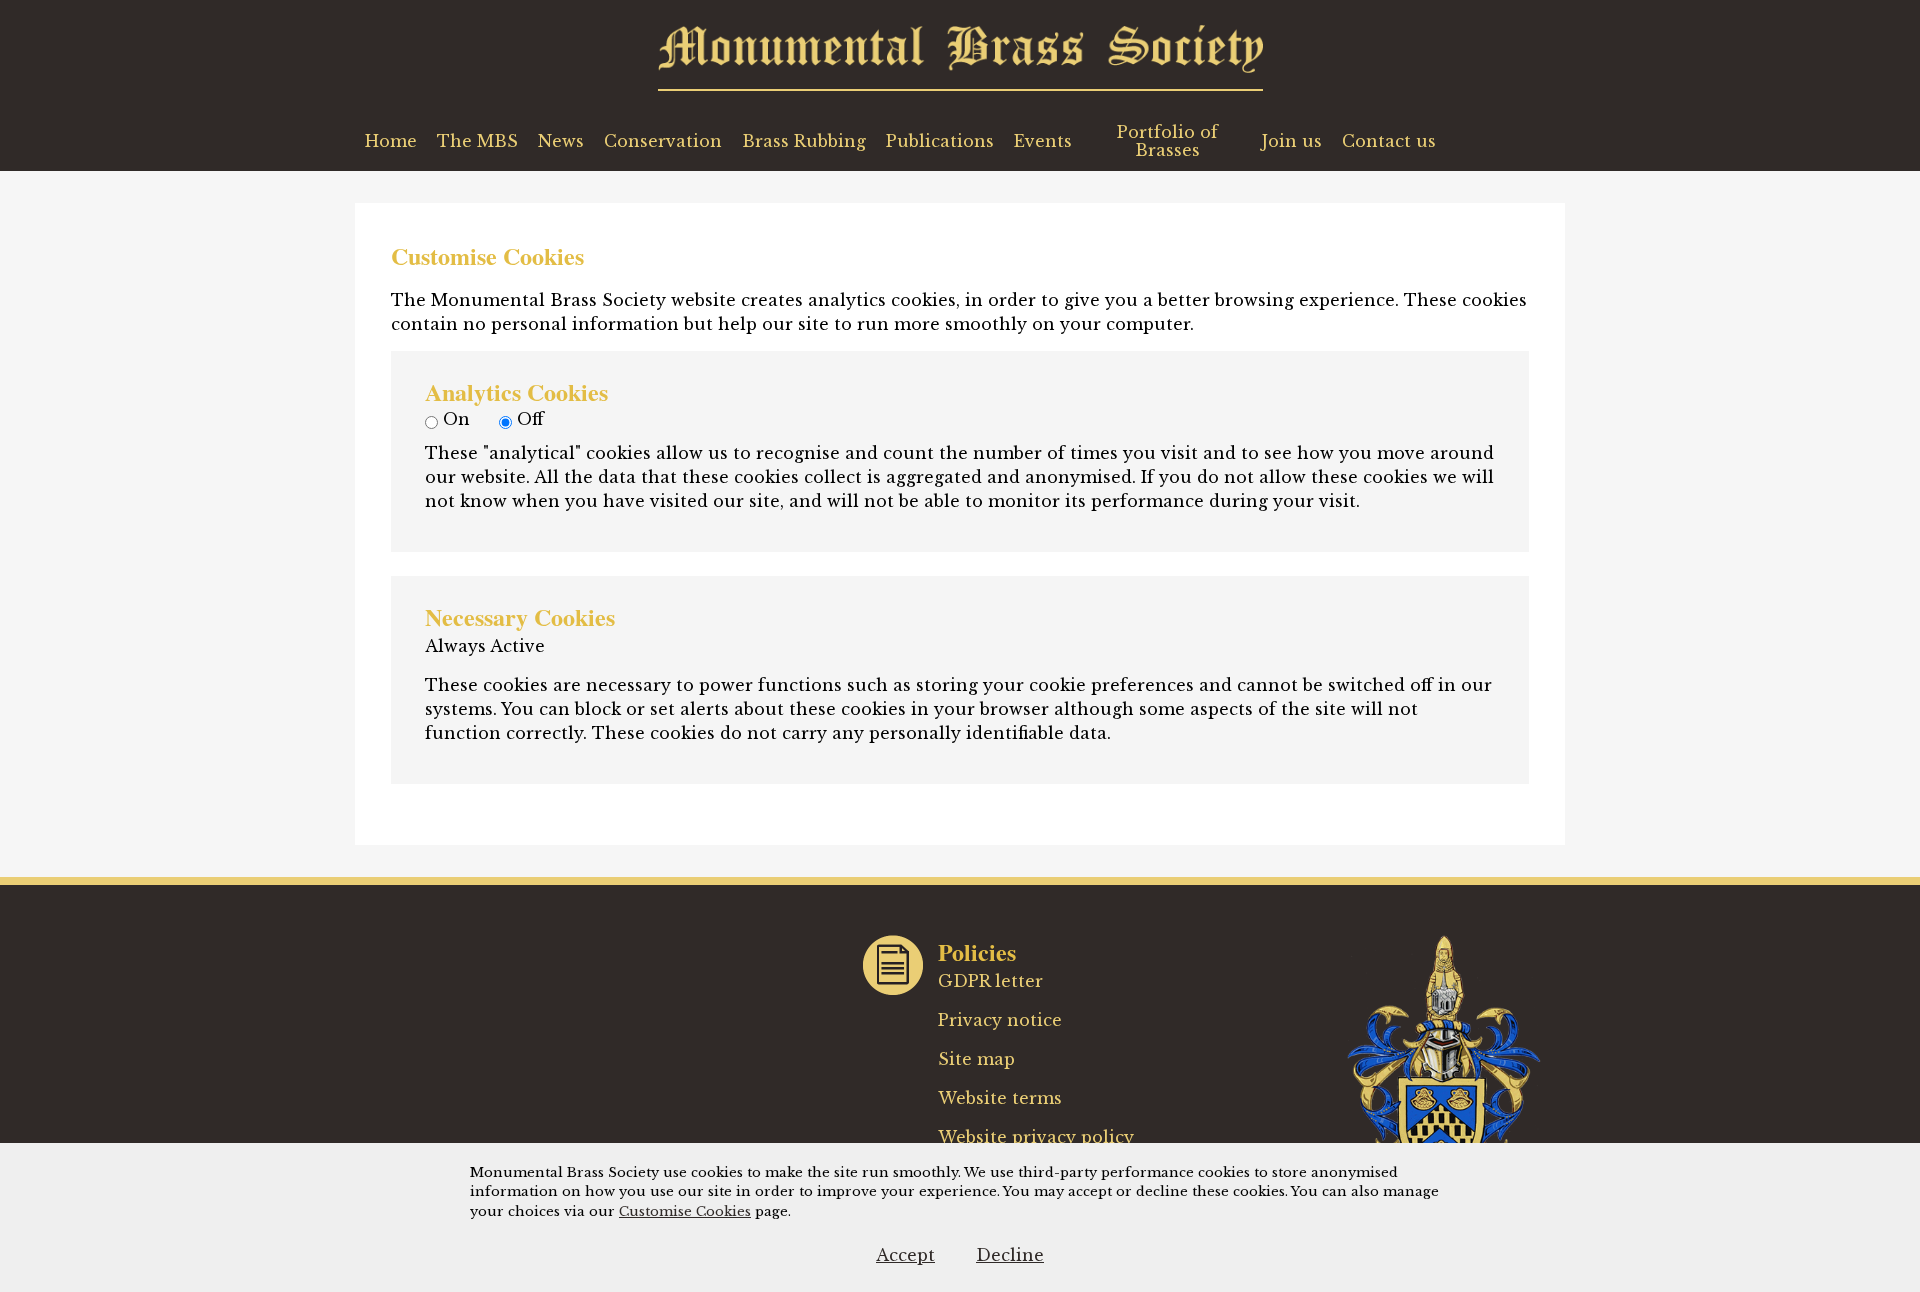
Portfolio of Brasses (1167, 141)
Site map (976, 1059)
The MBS (477, 141)
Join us (1292, 141)
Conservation (663, 141)
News (561, 141)
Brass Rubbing (804, 141)
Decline (1010, 1255)
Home (391, 141)
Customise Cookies (685, 1211)
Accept (905, 1255)
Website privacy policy (1036, 1137)
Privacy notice (1000, 1020)
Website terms (1000, 1098)
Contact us (1389, 141)
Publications (940, 141)
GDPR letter (990, 981)
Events (1043, 141)
